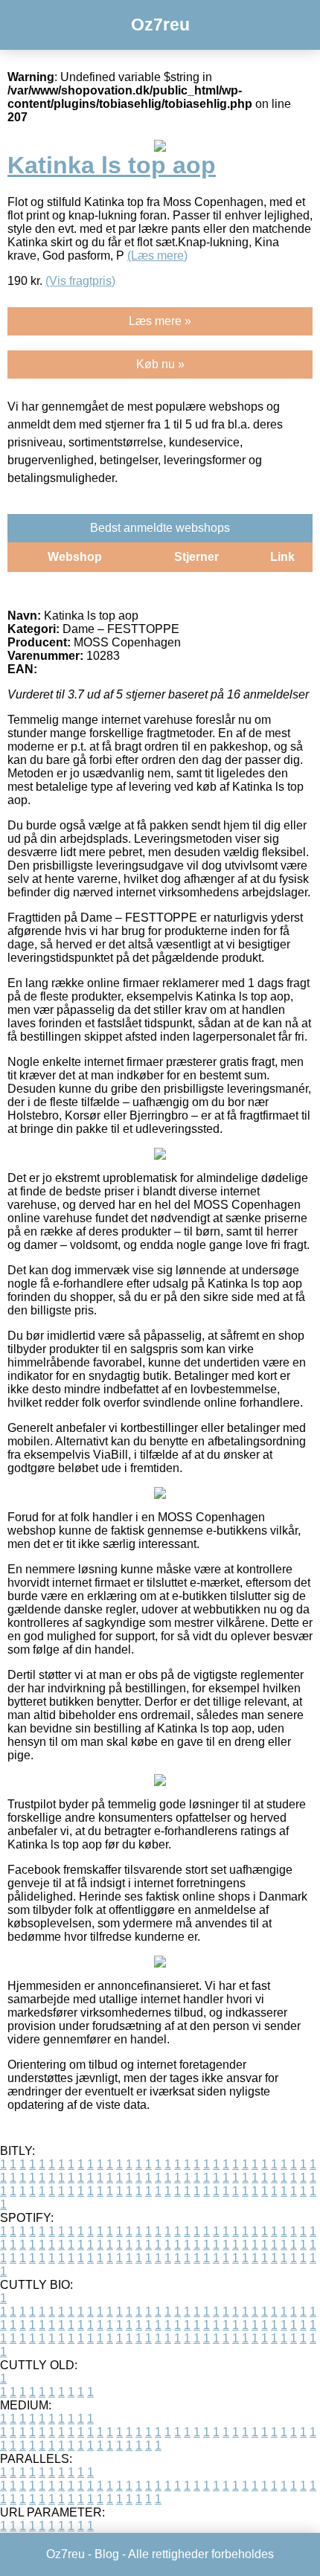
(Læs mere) (157, 256)
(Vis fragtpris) (80, 281)
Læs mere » (160, 321)
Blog (107, 2554)
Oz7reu (160, 25)
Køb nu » (160, 364)
